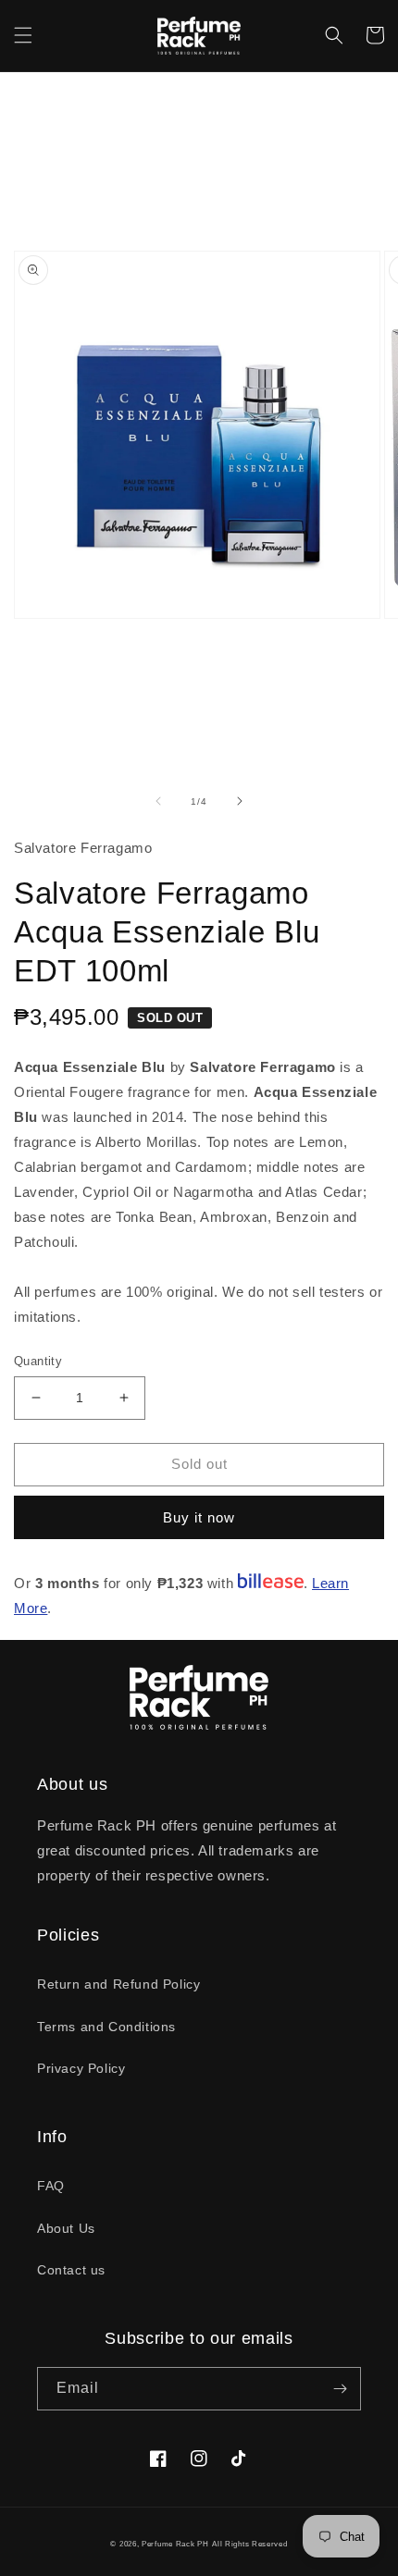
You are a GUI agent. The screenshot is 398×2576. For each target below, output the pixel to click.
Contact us (71, 2270)
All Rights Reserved (249, 2544)
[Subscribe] (340, 2389)
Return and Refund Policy (118, 1984)
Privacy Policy (81, 2068)
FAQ (51, 2186)
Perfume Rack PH (175, 2544)
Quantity (38, 1361)
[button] (23, 35)
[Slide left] (158, 801)
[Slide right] (240, 801)
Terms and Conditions (106, 2027)
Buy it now (199, 1517)
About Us (66, 2228)
